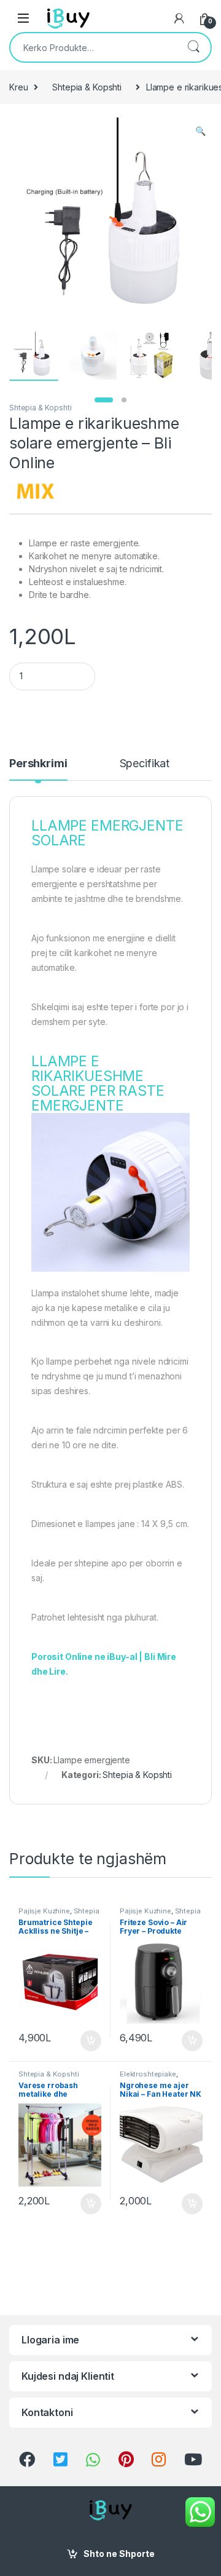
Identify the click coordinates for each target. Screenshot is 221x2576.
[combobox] (93, 47)
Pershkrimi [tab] (38, 764)
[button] (200, 131)
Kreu (18, 87)
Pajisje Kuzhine (44, 1911)
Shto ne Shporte (119, 2554)
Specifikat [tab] (145, 764)
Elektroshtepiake (148, 2074)
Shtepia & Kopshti (87, 87)
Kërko (193, 47)
